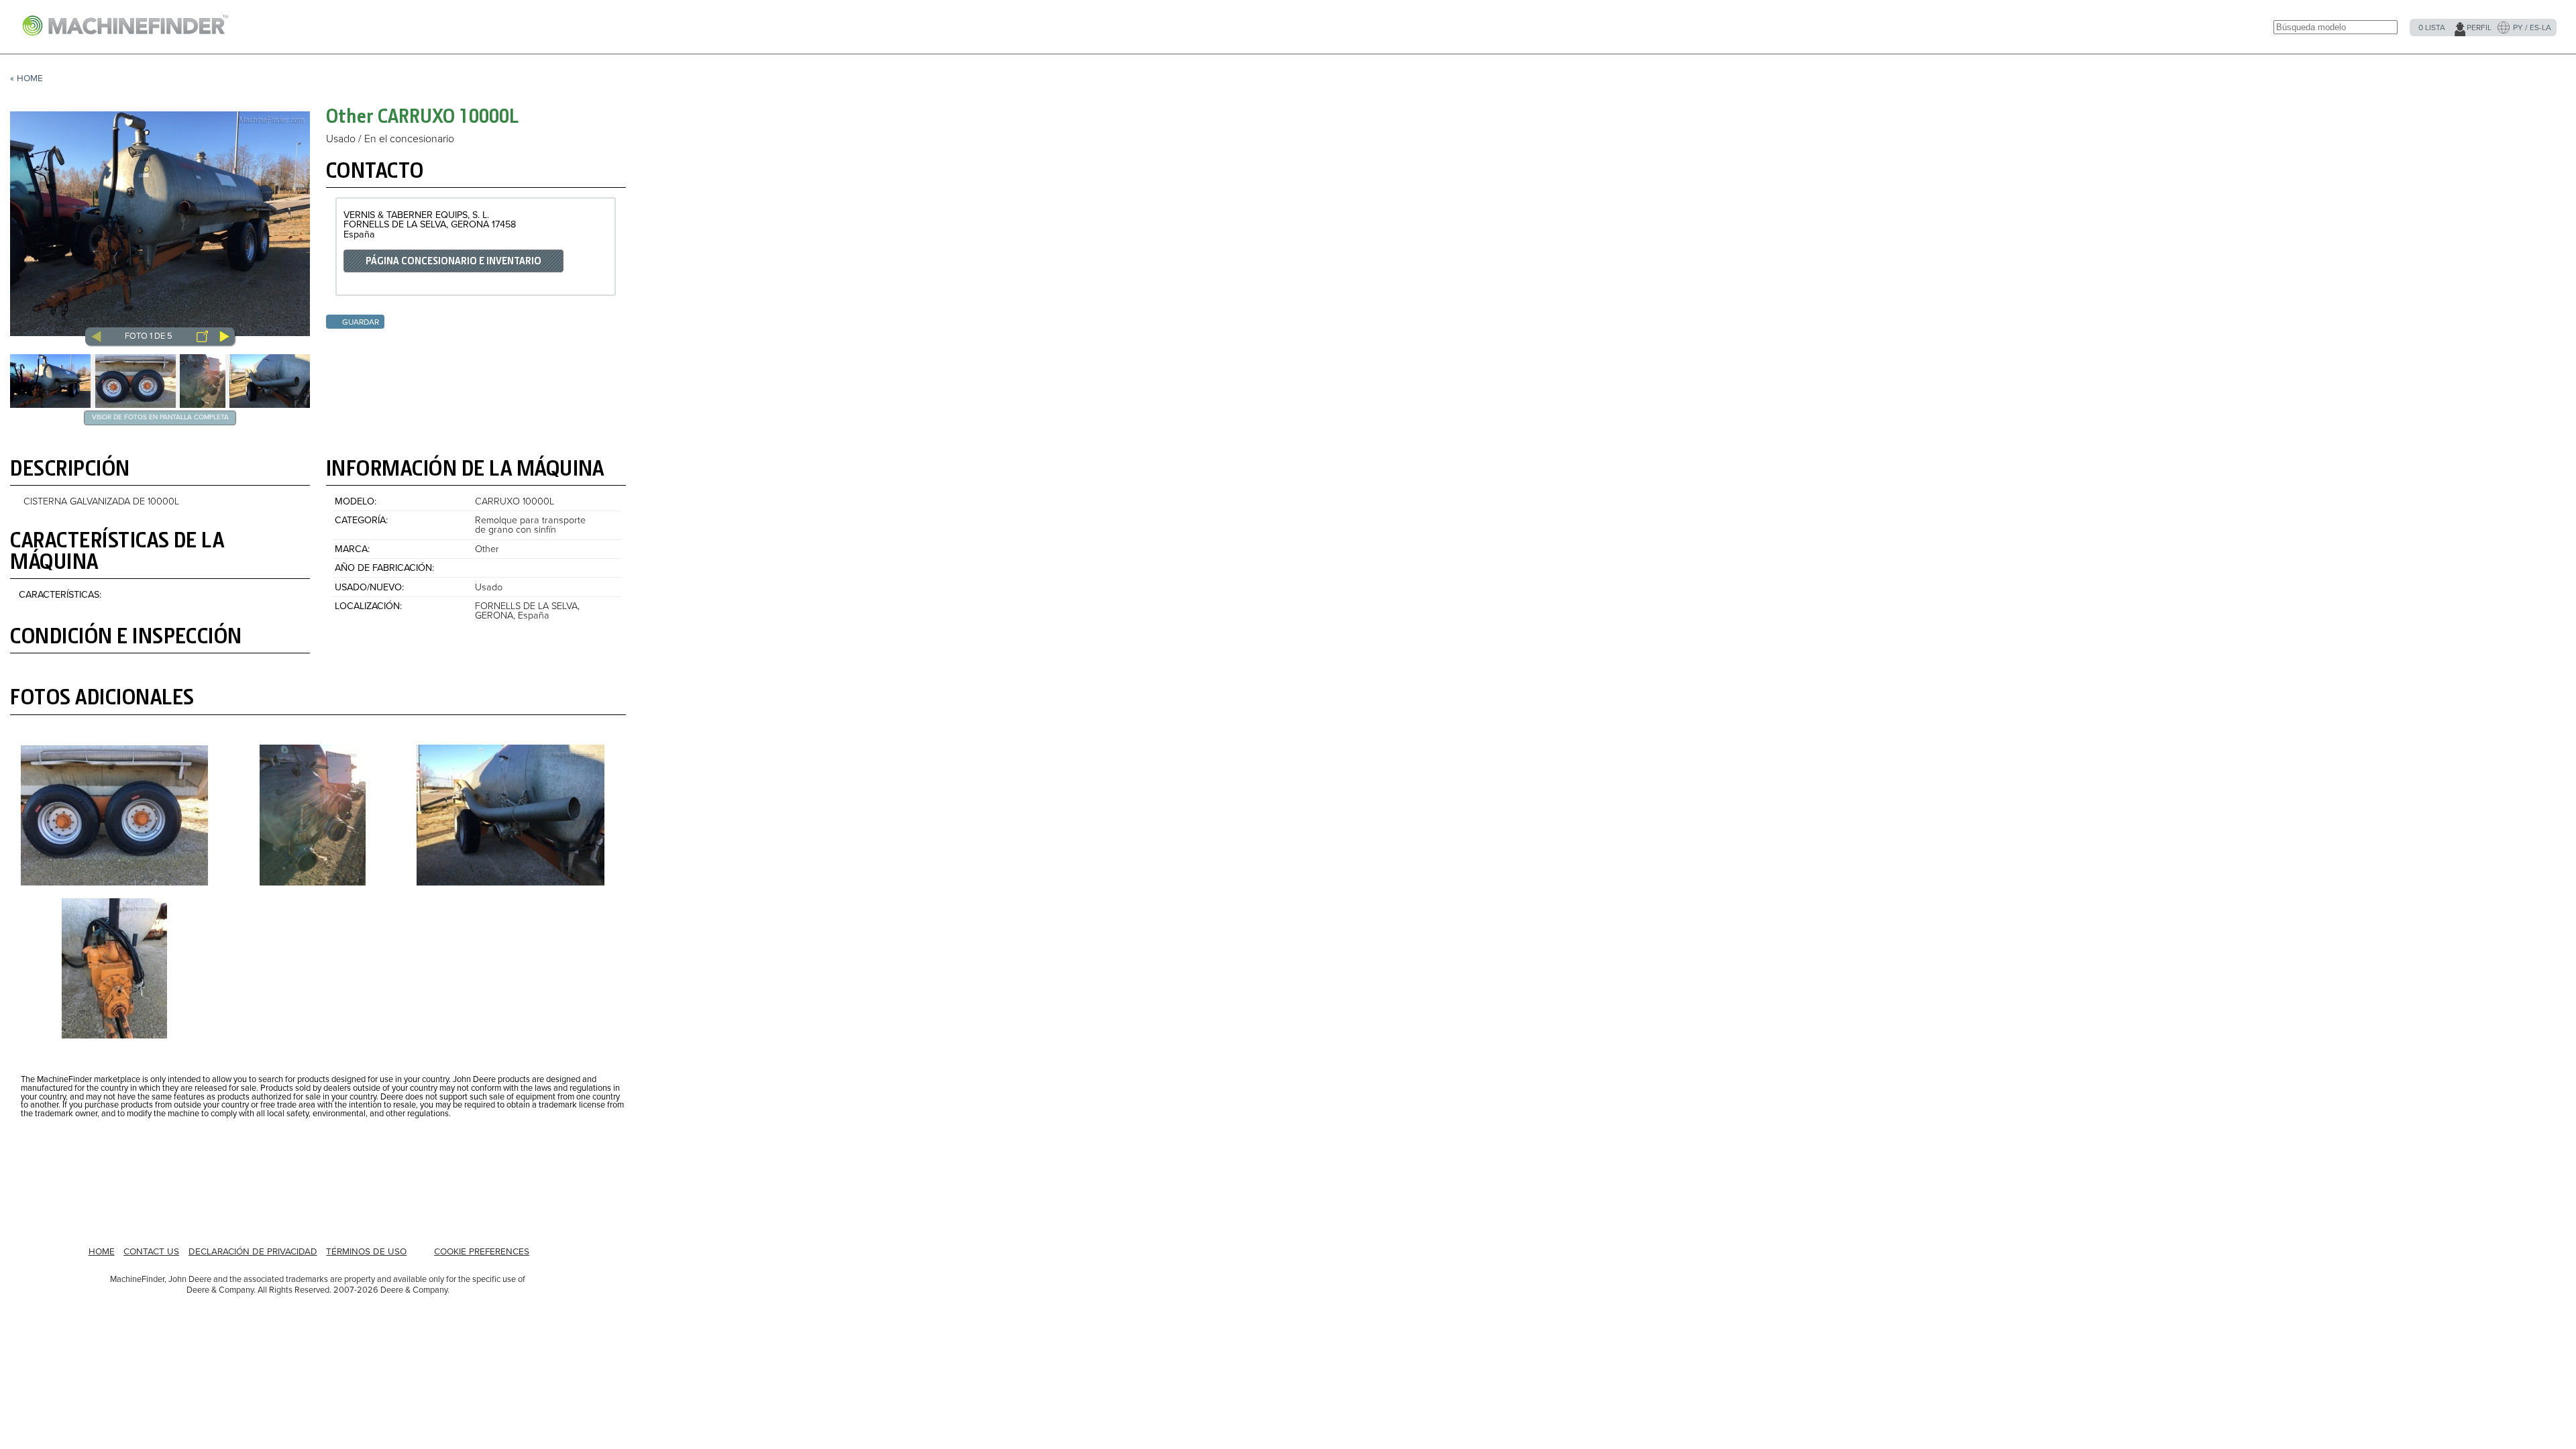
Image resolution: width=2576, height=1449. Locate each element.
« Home (26, 78)
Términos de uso (366, 1252)
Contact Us (151, 1252)
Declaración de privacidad (253, 1252)
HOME (102, 1252)
